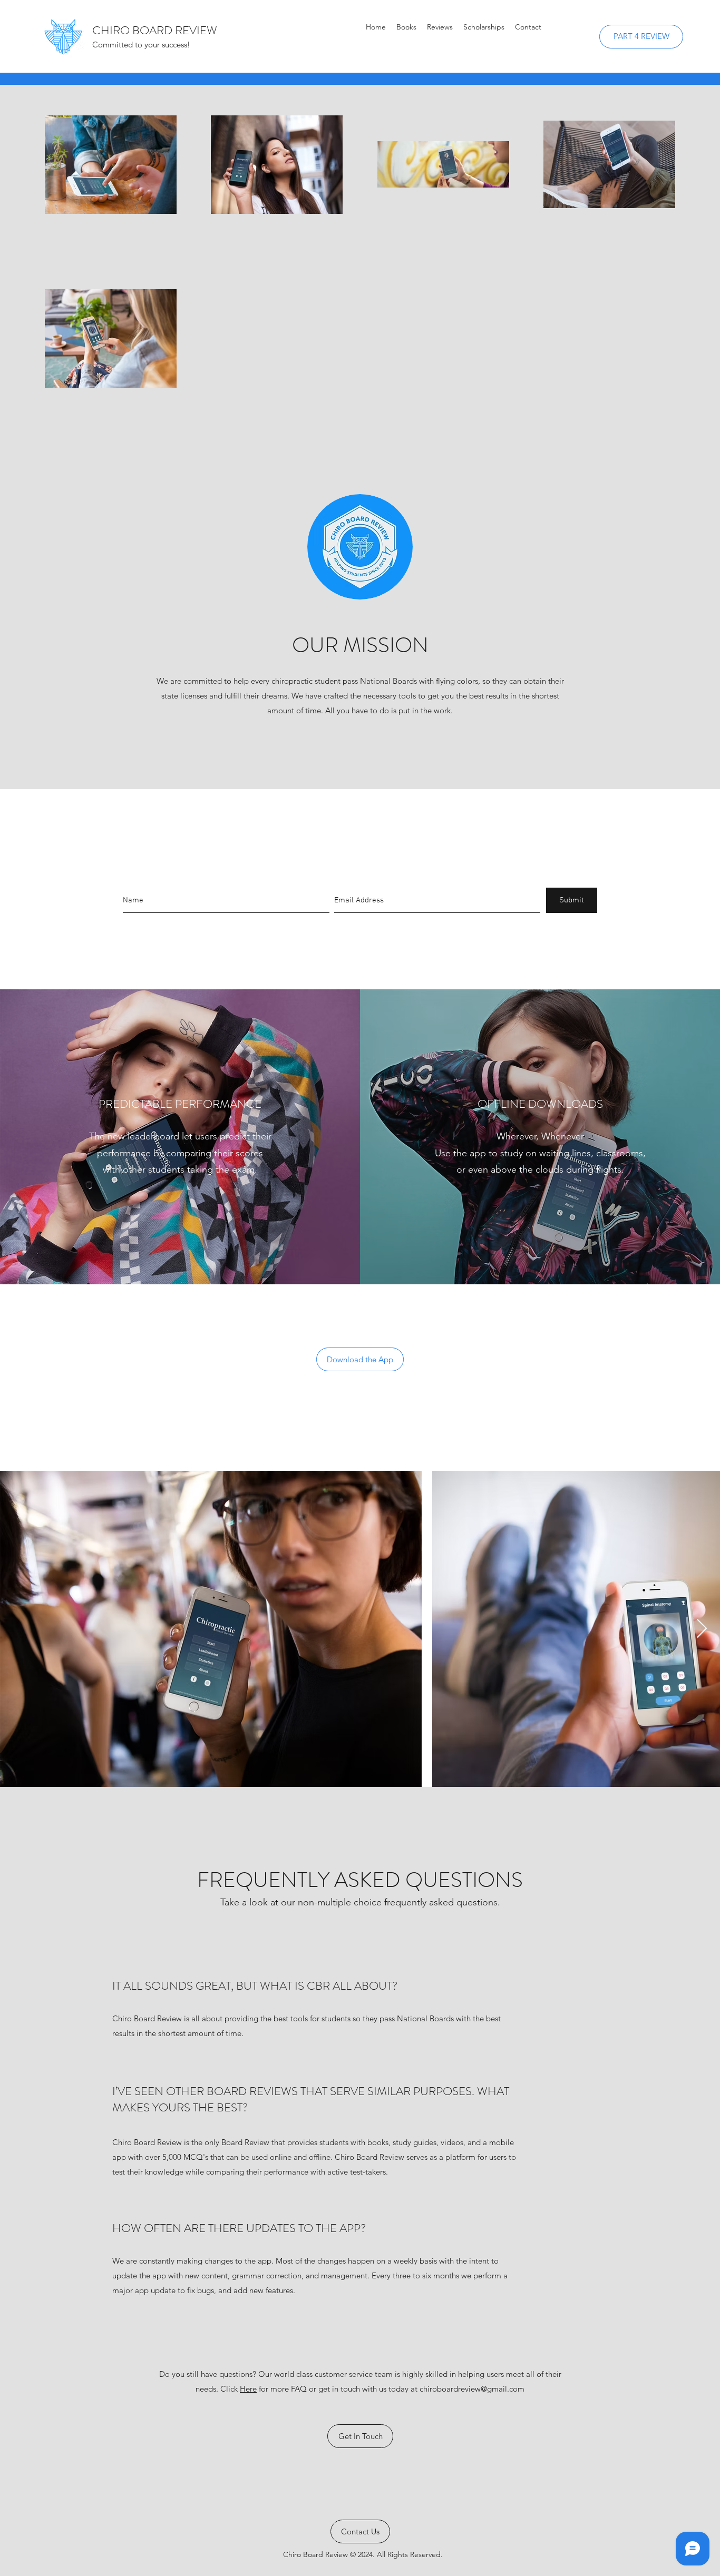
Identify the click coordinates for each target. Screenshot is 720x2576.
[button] (440, 27)
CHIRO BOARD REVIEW (155, 30)
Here (248, 2389)
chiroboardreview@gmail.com (472, 2389)
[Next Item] (702, 1629)
